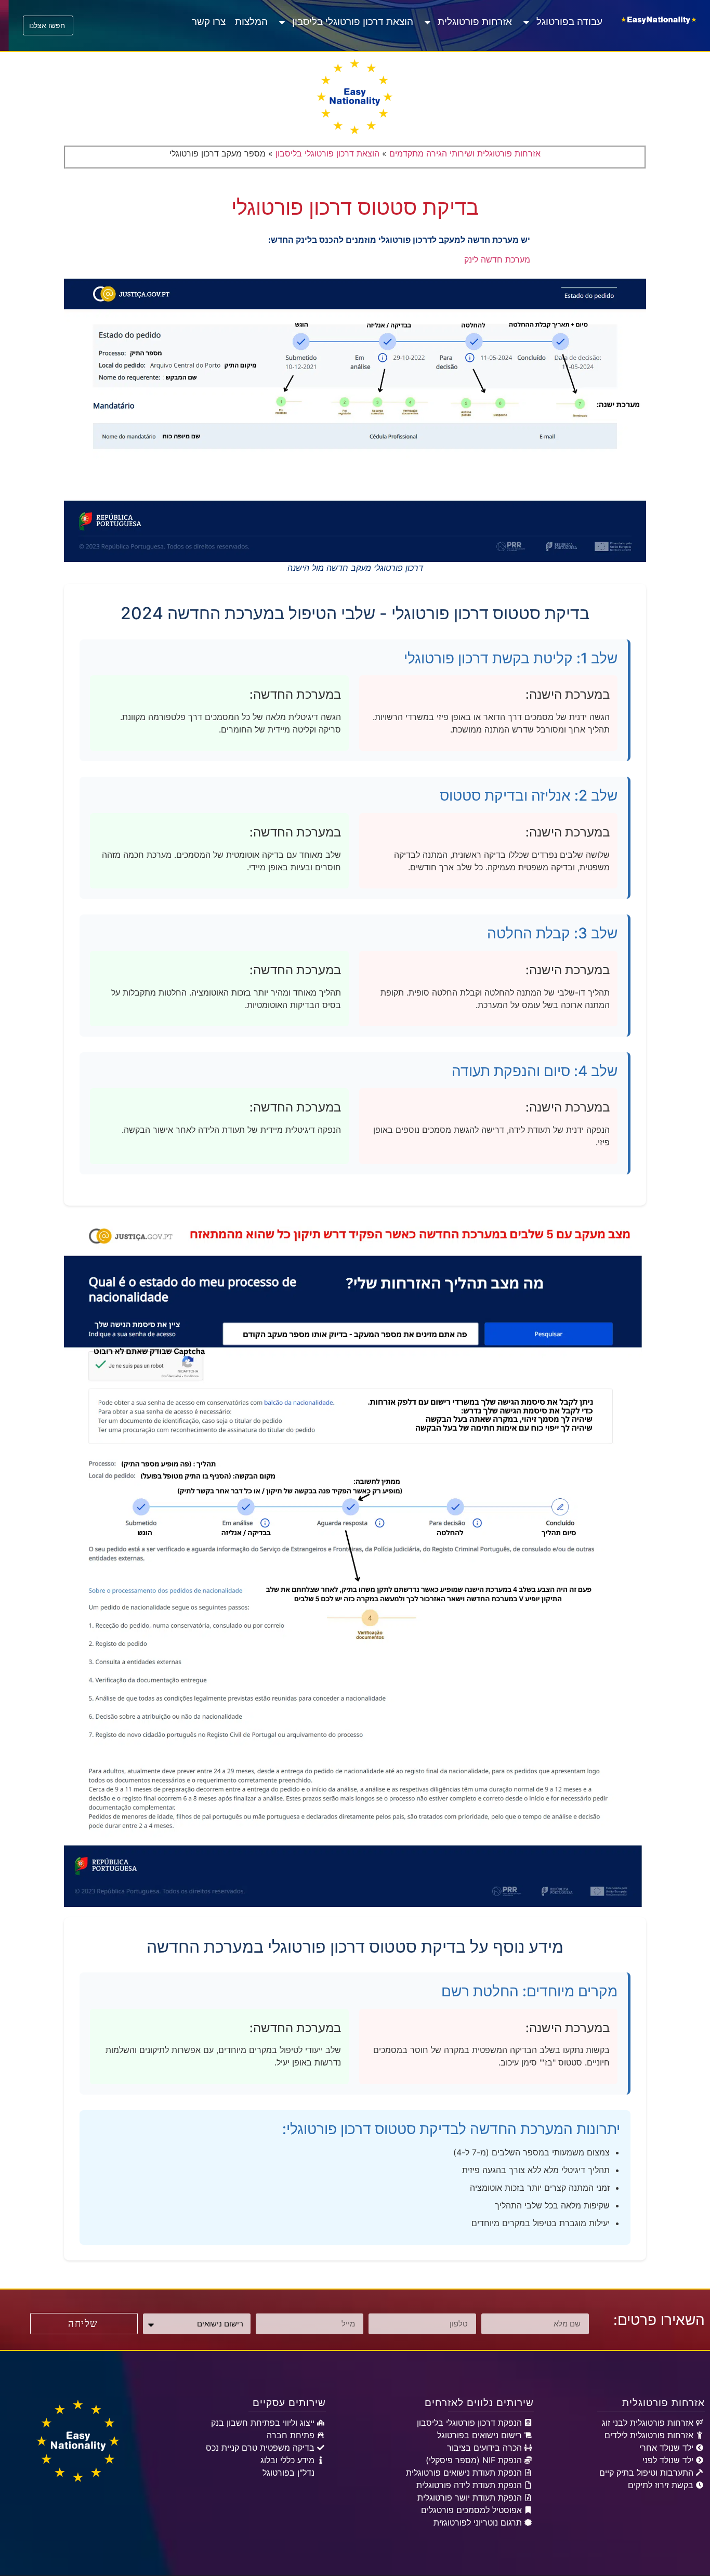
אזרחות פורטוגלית (475, 22)
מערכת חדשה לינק (497, 259)
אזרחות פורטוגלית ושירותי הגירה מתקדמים (465, 153)
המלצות (251, 22)
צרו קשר (209, 22)
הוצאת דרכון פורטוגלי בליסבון (353, 22)
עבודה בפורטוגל (569, 22)
